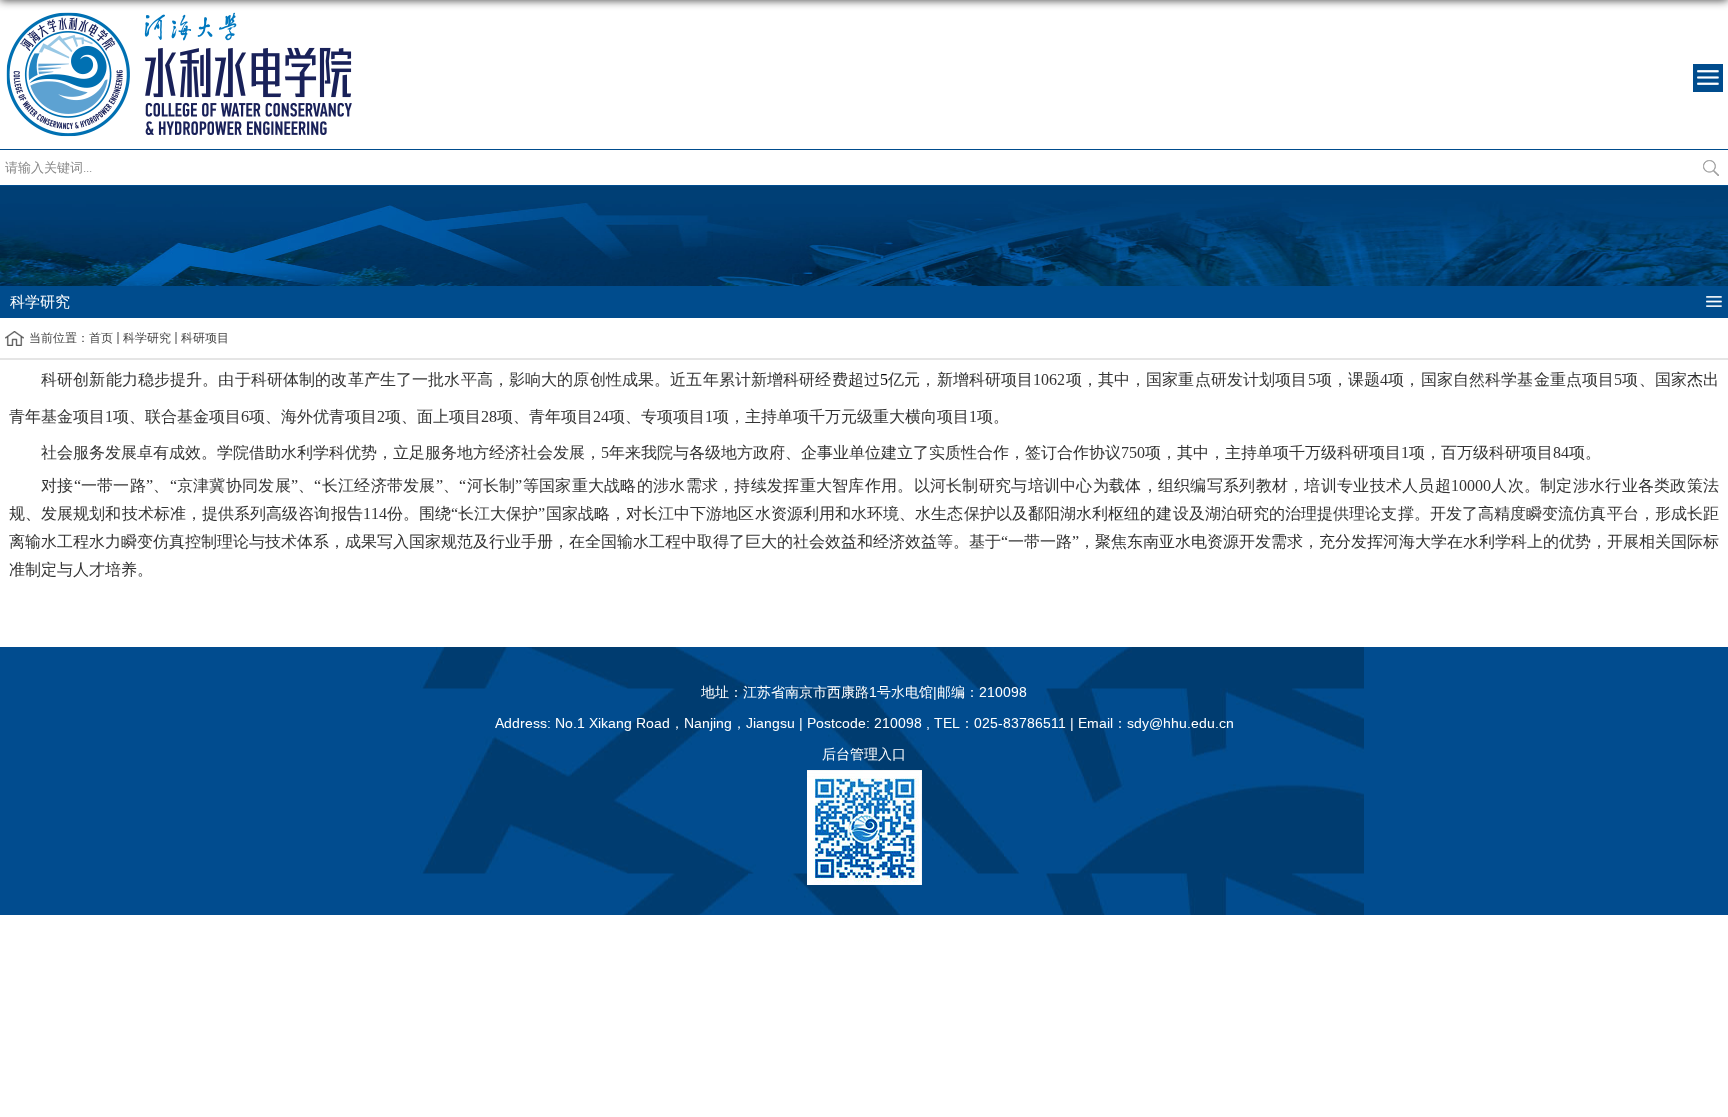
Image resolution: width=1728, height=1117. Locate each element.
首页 (101, 338)
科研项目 (205, 338)
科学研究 (147, 338)
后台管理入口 (864, 754)
